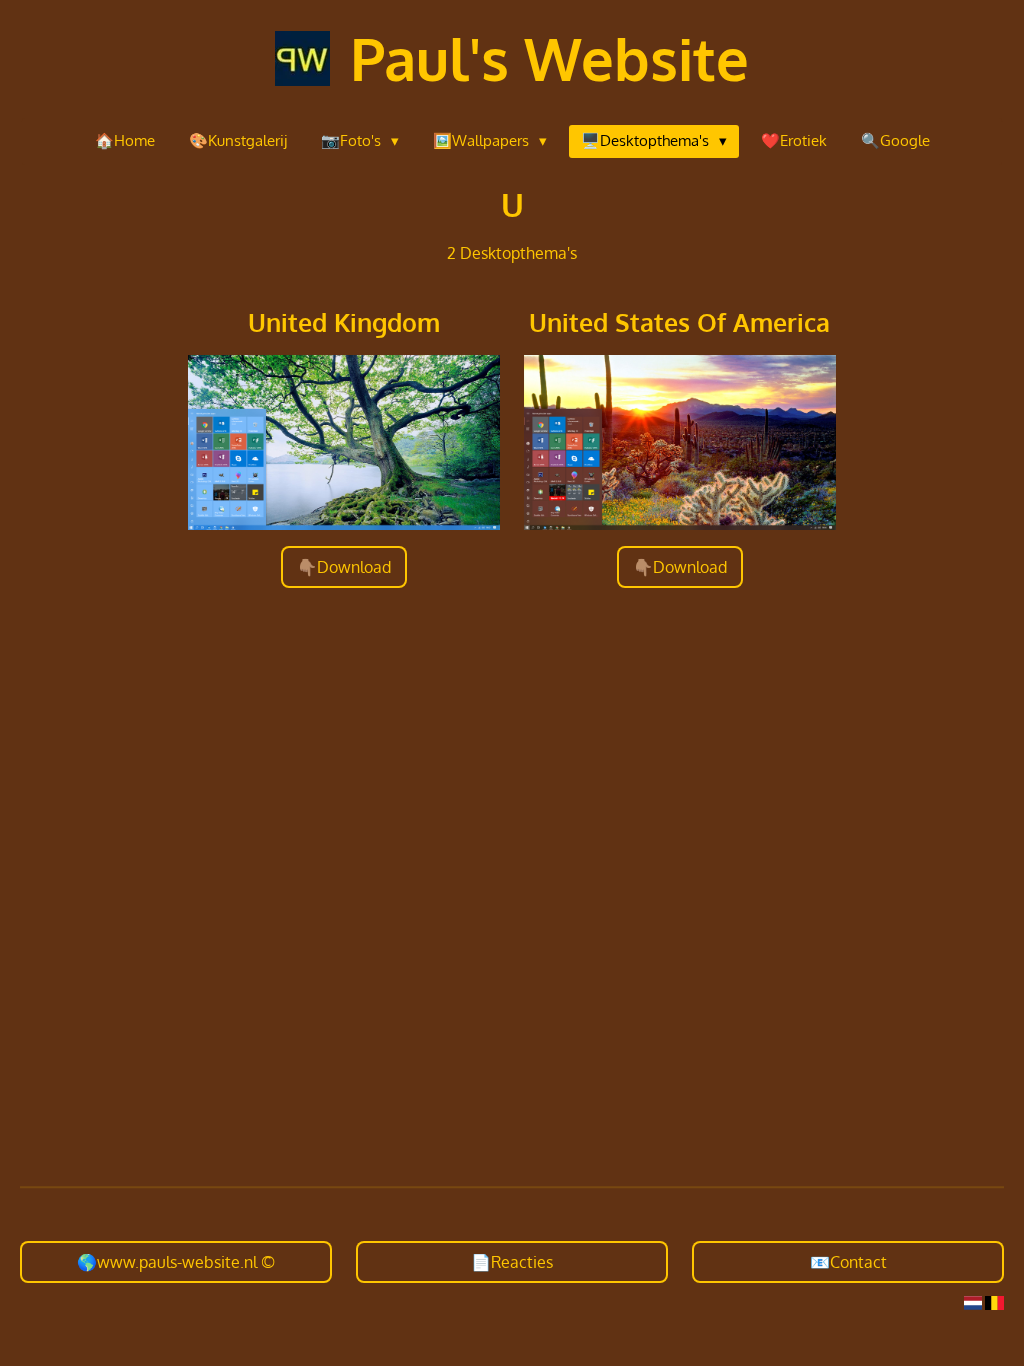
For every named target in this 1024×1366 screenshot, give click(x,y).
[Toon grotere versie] (344, 442)
